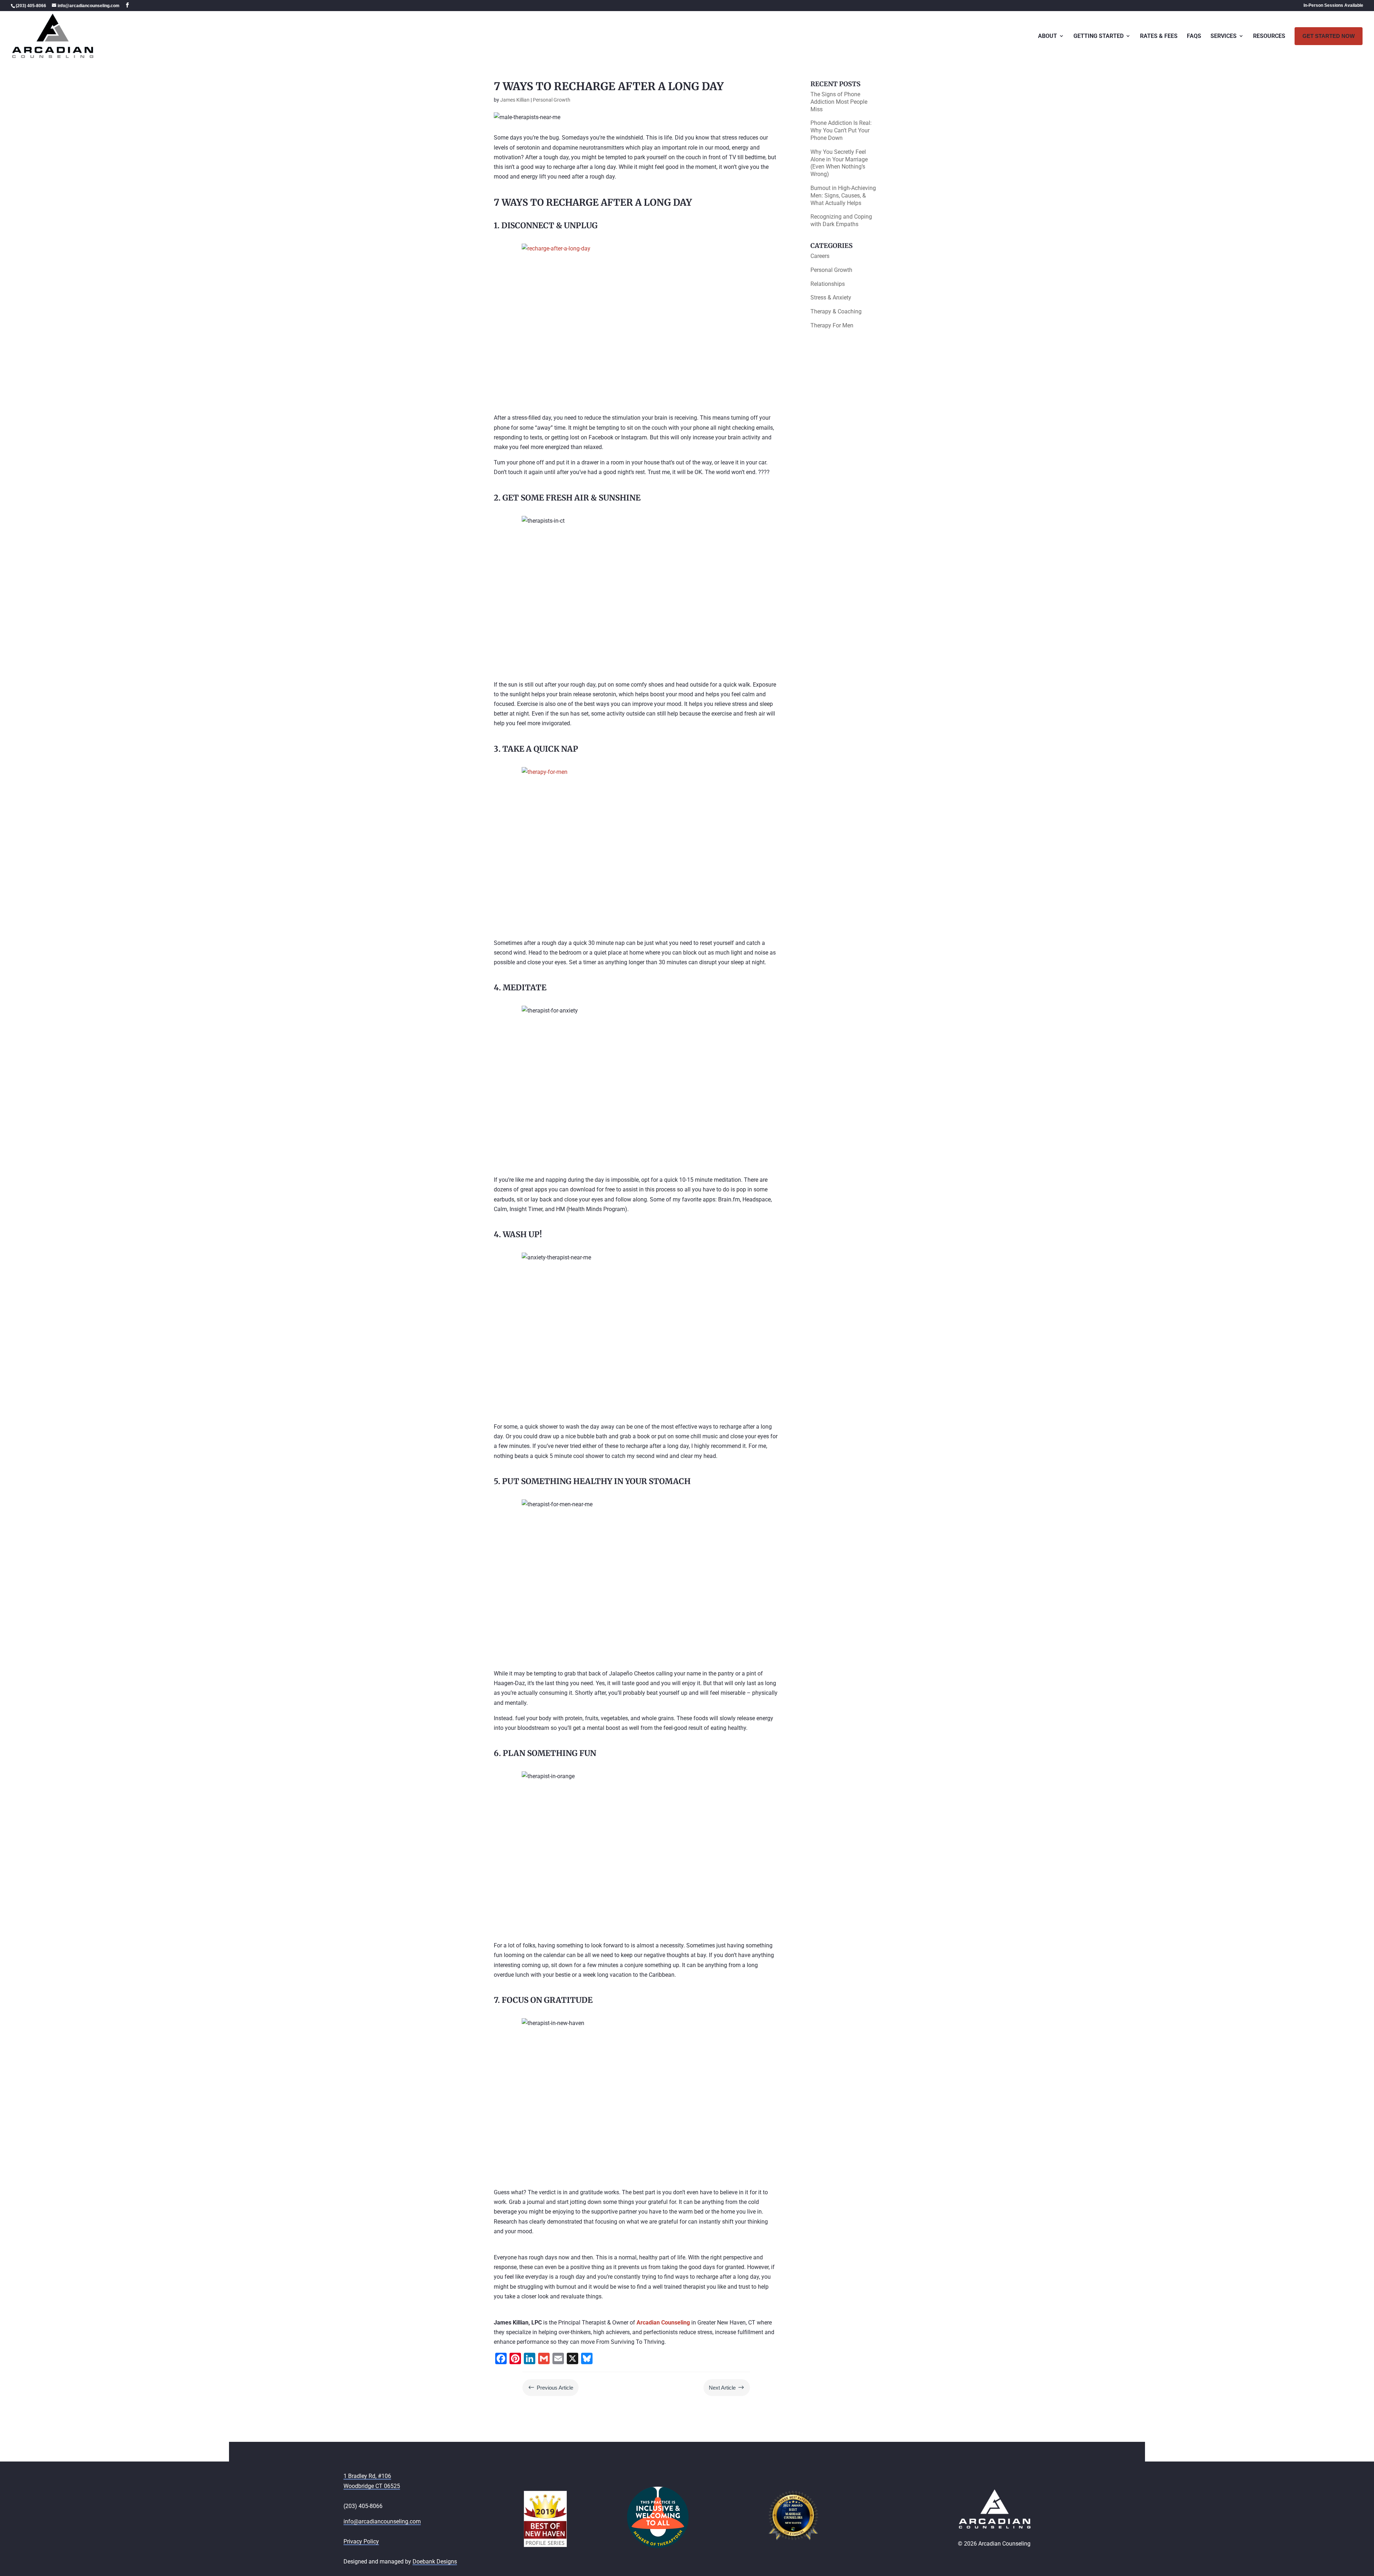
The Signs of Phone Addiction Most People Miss (839, 102)
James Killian (515, 100)
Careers (820, 256)
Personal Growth (552, 100)
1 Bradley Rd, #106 (367, 2476)
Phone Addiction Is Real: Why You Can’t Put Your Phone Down (841, 130)
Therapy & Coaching (836, 311)
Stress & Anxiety (831, 297)
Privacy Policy (361, 2541)
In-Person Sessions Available (1333, 6)
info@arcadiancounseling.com (382, 2521)
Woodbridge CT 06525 (372, 2486)
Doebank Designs (435, 2562)
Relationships (828, 284)
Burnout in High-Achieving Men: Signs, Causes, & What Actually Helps (843, 196)
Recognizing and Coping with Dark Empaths (841, 220)
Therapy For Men (832, 325)
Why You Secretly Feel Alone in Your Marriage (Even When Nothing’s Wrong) (839, 163)
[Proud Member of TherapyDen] (658, 2546)
